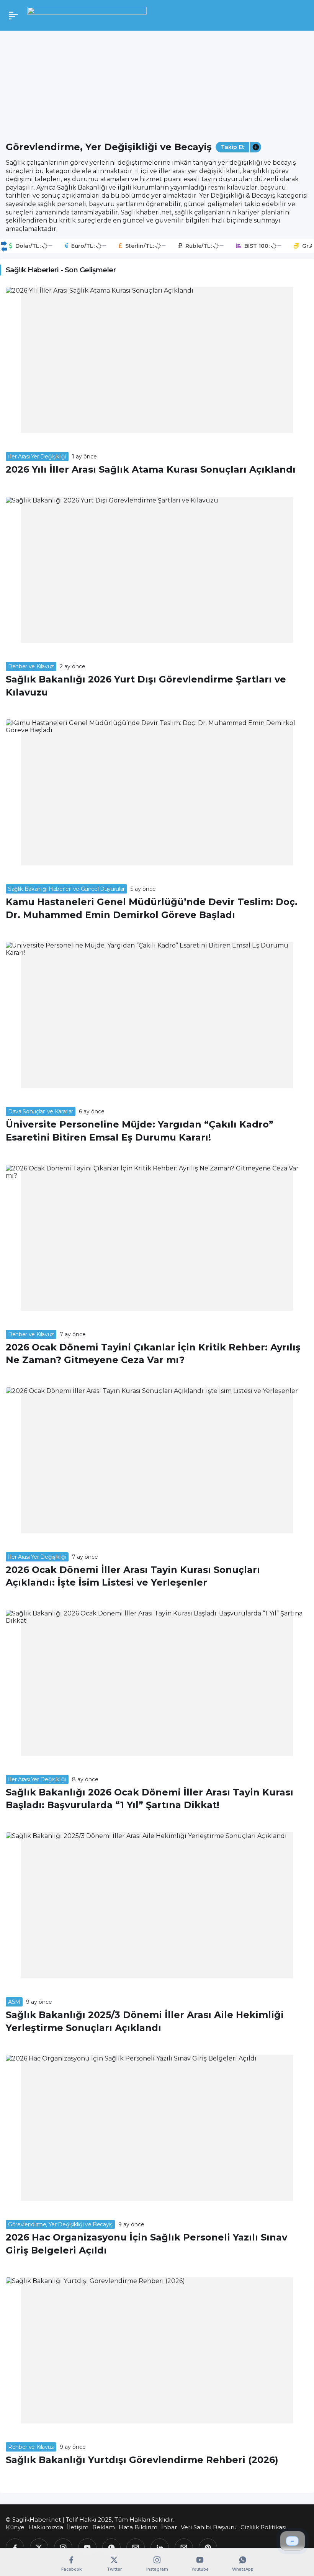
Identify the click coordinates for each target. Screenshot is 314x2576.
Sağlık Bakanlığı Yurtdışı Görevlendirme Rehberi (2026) (142, 2460)
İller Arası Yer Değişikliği (37, 457)
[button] (255, 147)
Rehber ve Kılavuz (31, 666)
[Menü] (13, 15)
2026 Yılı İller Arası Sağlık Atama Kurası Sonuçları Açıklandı (151, 469)
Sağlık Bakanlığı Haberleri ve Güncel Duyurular (66, 889)
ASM (14, 2002)
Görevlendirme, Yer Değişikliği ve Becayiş (60, 2224)
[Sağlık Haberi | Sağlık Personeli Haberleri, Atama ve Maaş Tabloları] (87, 15)
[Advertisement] (157, 82)
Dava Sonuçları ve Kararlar (41, 1111)
